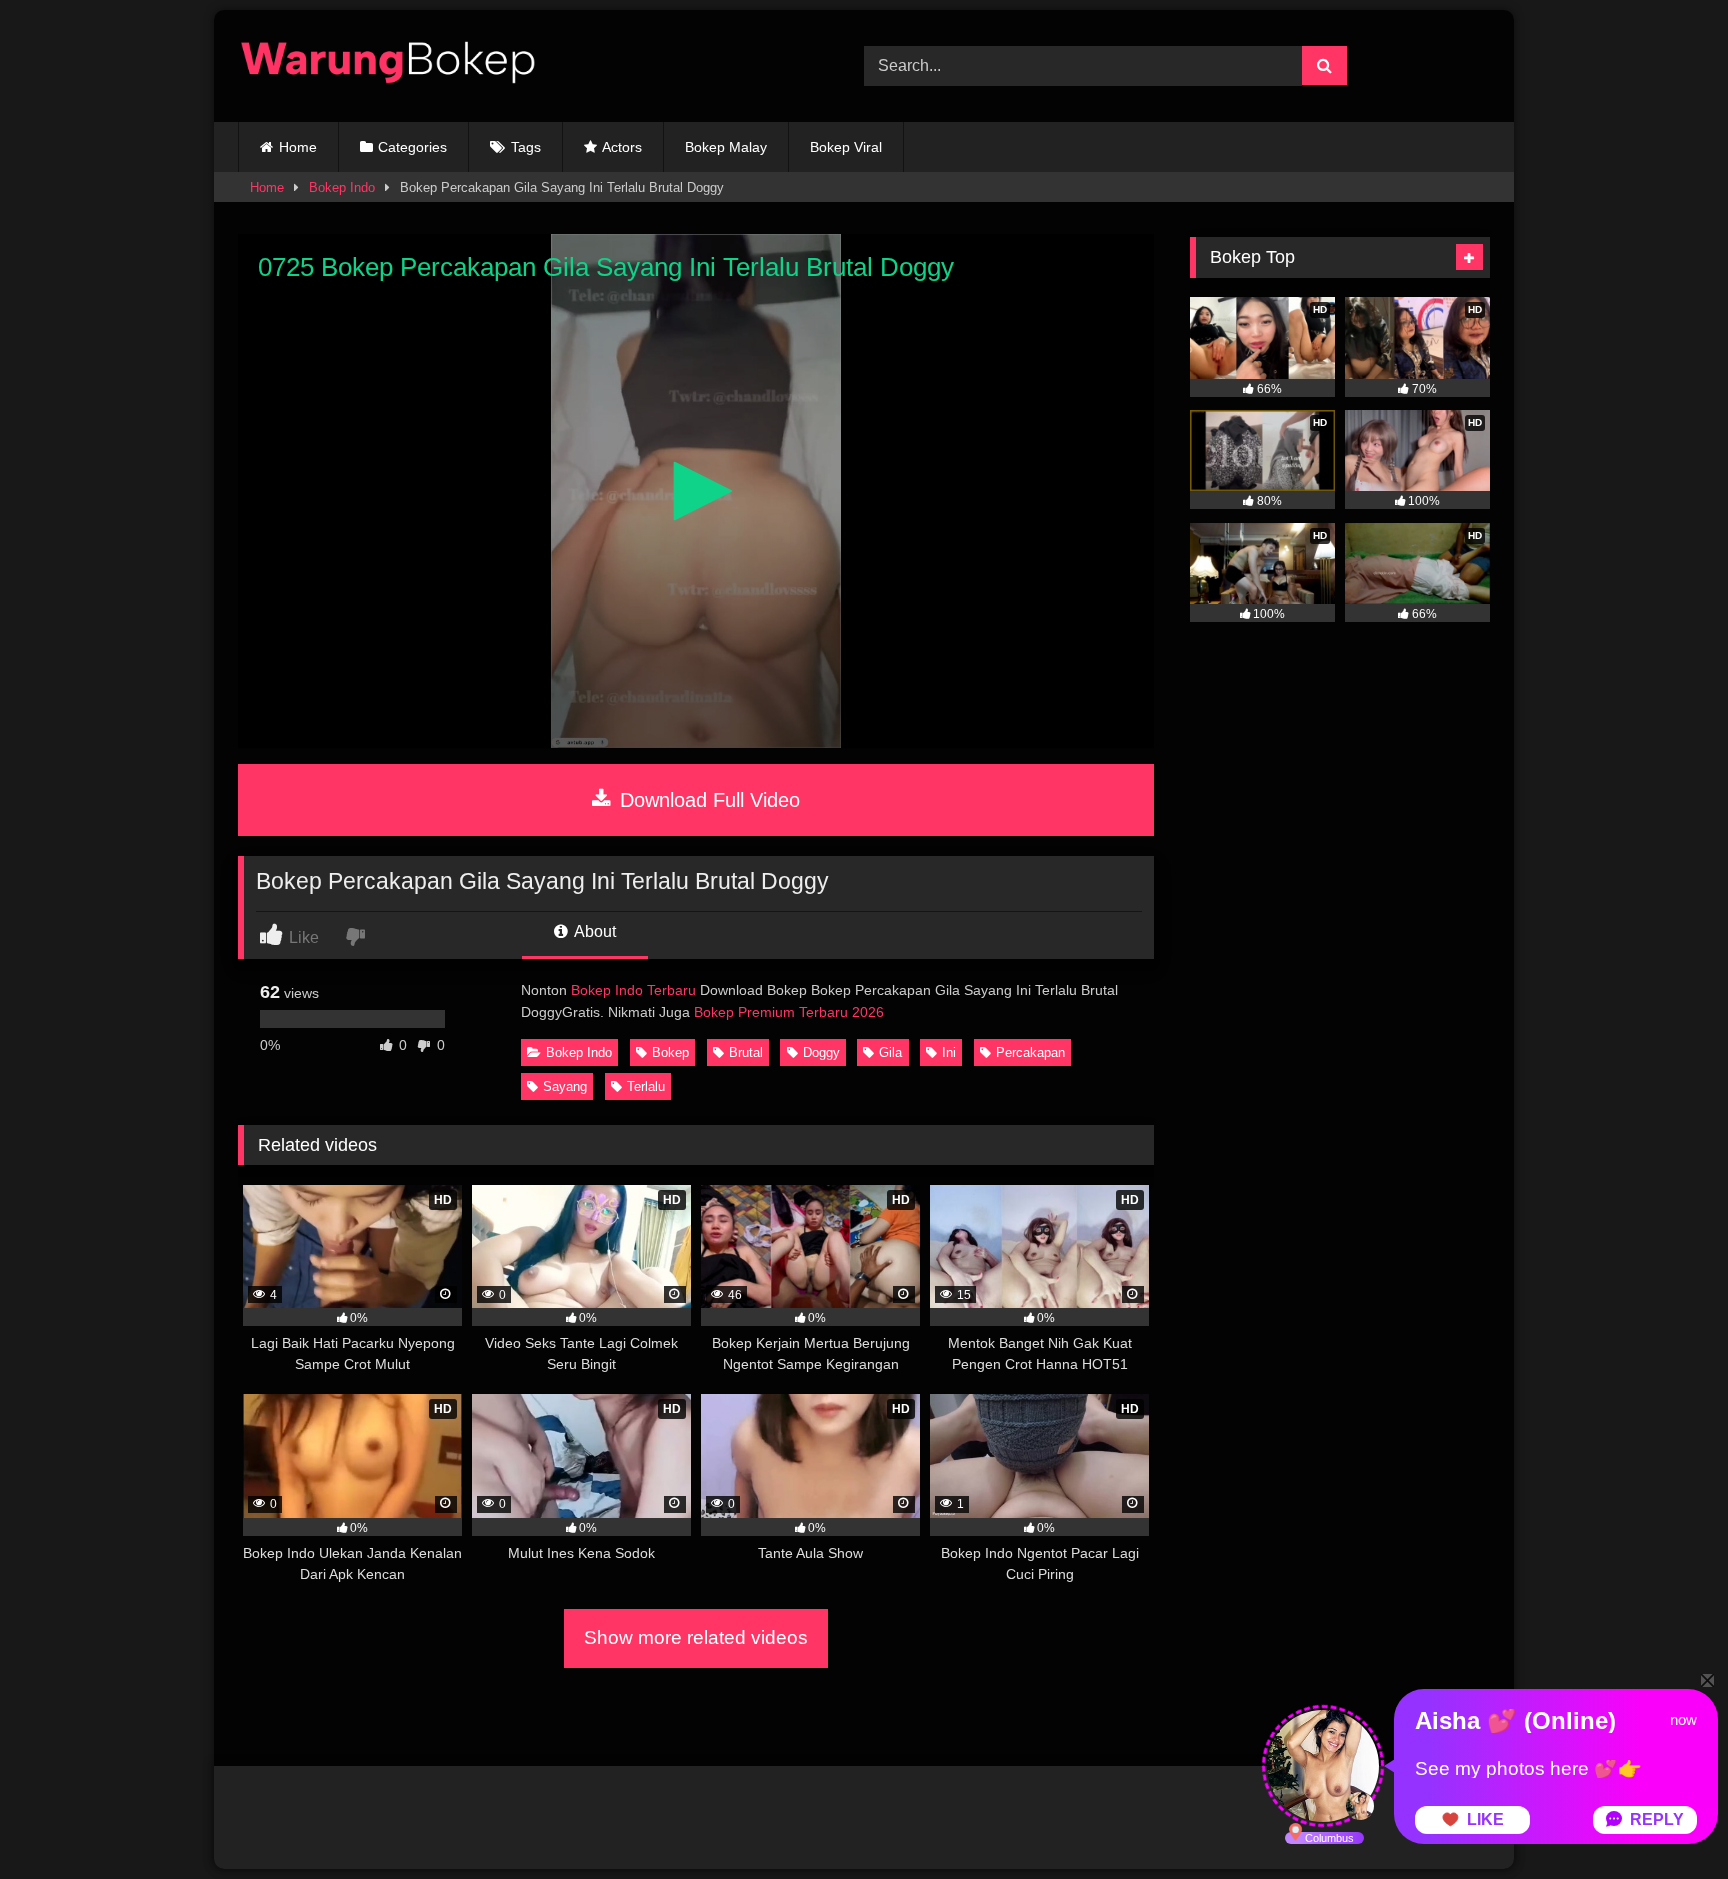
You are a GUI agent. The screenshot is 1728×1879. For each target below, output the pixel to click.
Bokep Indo (342, 187)
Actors (622, 147)
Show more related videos (696, 1637)
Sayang (565, 1086)
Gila (890, 1052)
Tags (526, 147)
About (593, 931)
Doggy (821, 1052)
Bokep (670, 1052)
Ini (949, 1052)
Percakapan (1030, 1052)
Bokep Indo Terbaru (633, 990)
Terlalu (646, 1086)
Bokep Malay (726, 147)
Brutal (746, 1052)
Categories (412, 147)
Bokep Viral (846, 147)
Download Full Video (707, 800)
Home (298, 147)
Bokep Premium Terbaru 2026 (789, 1012)
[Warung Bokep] (388, 66)
